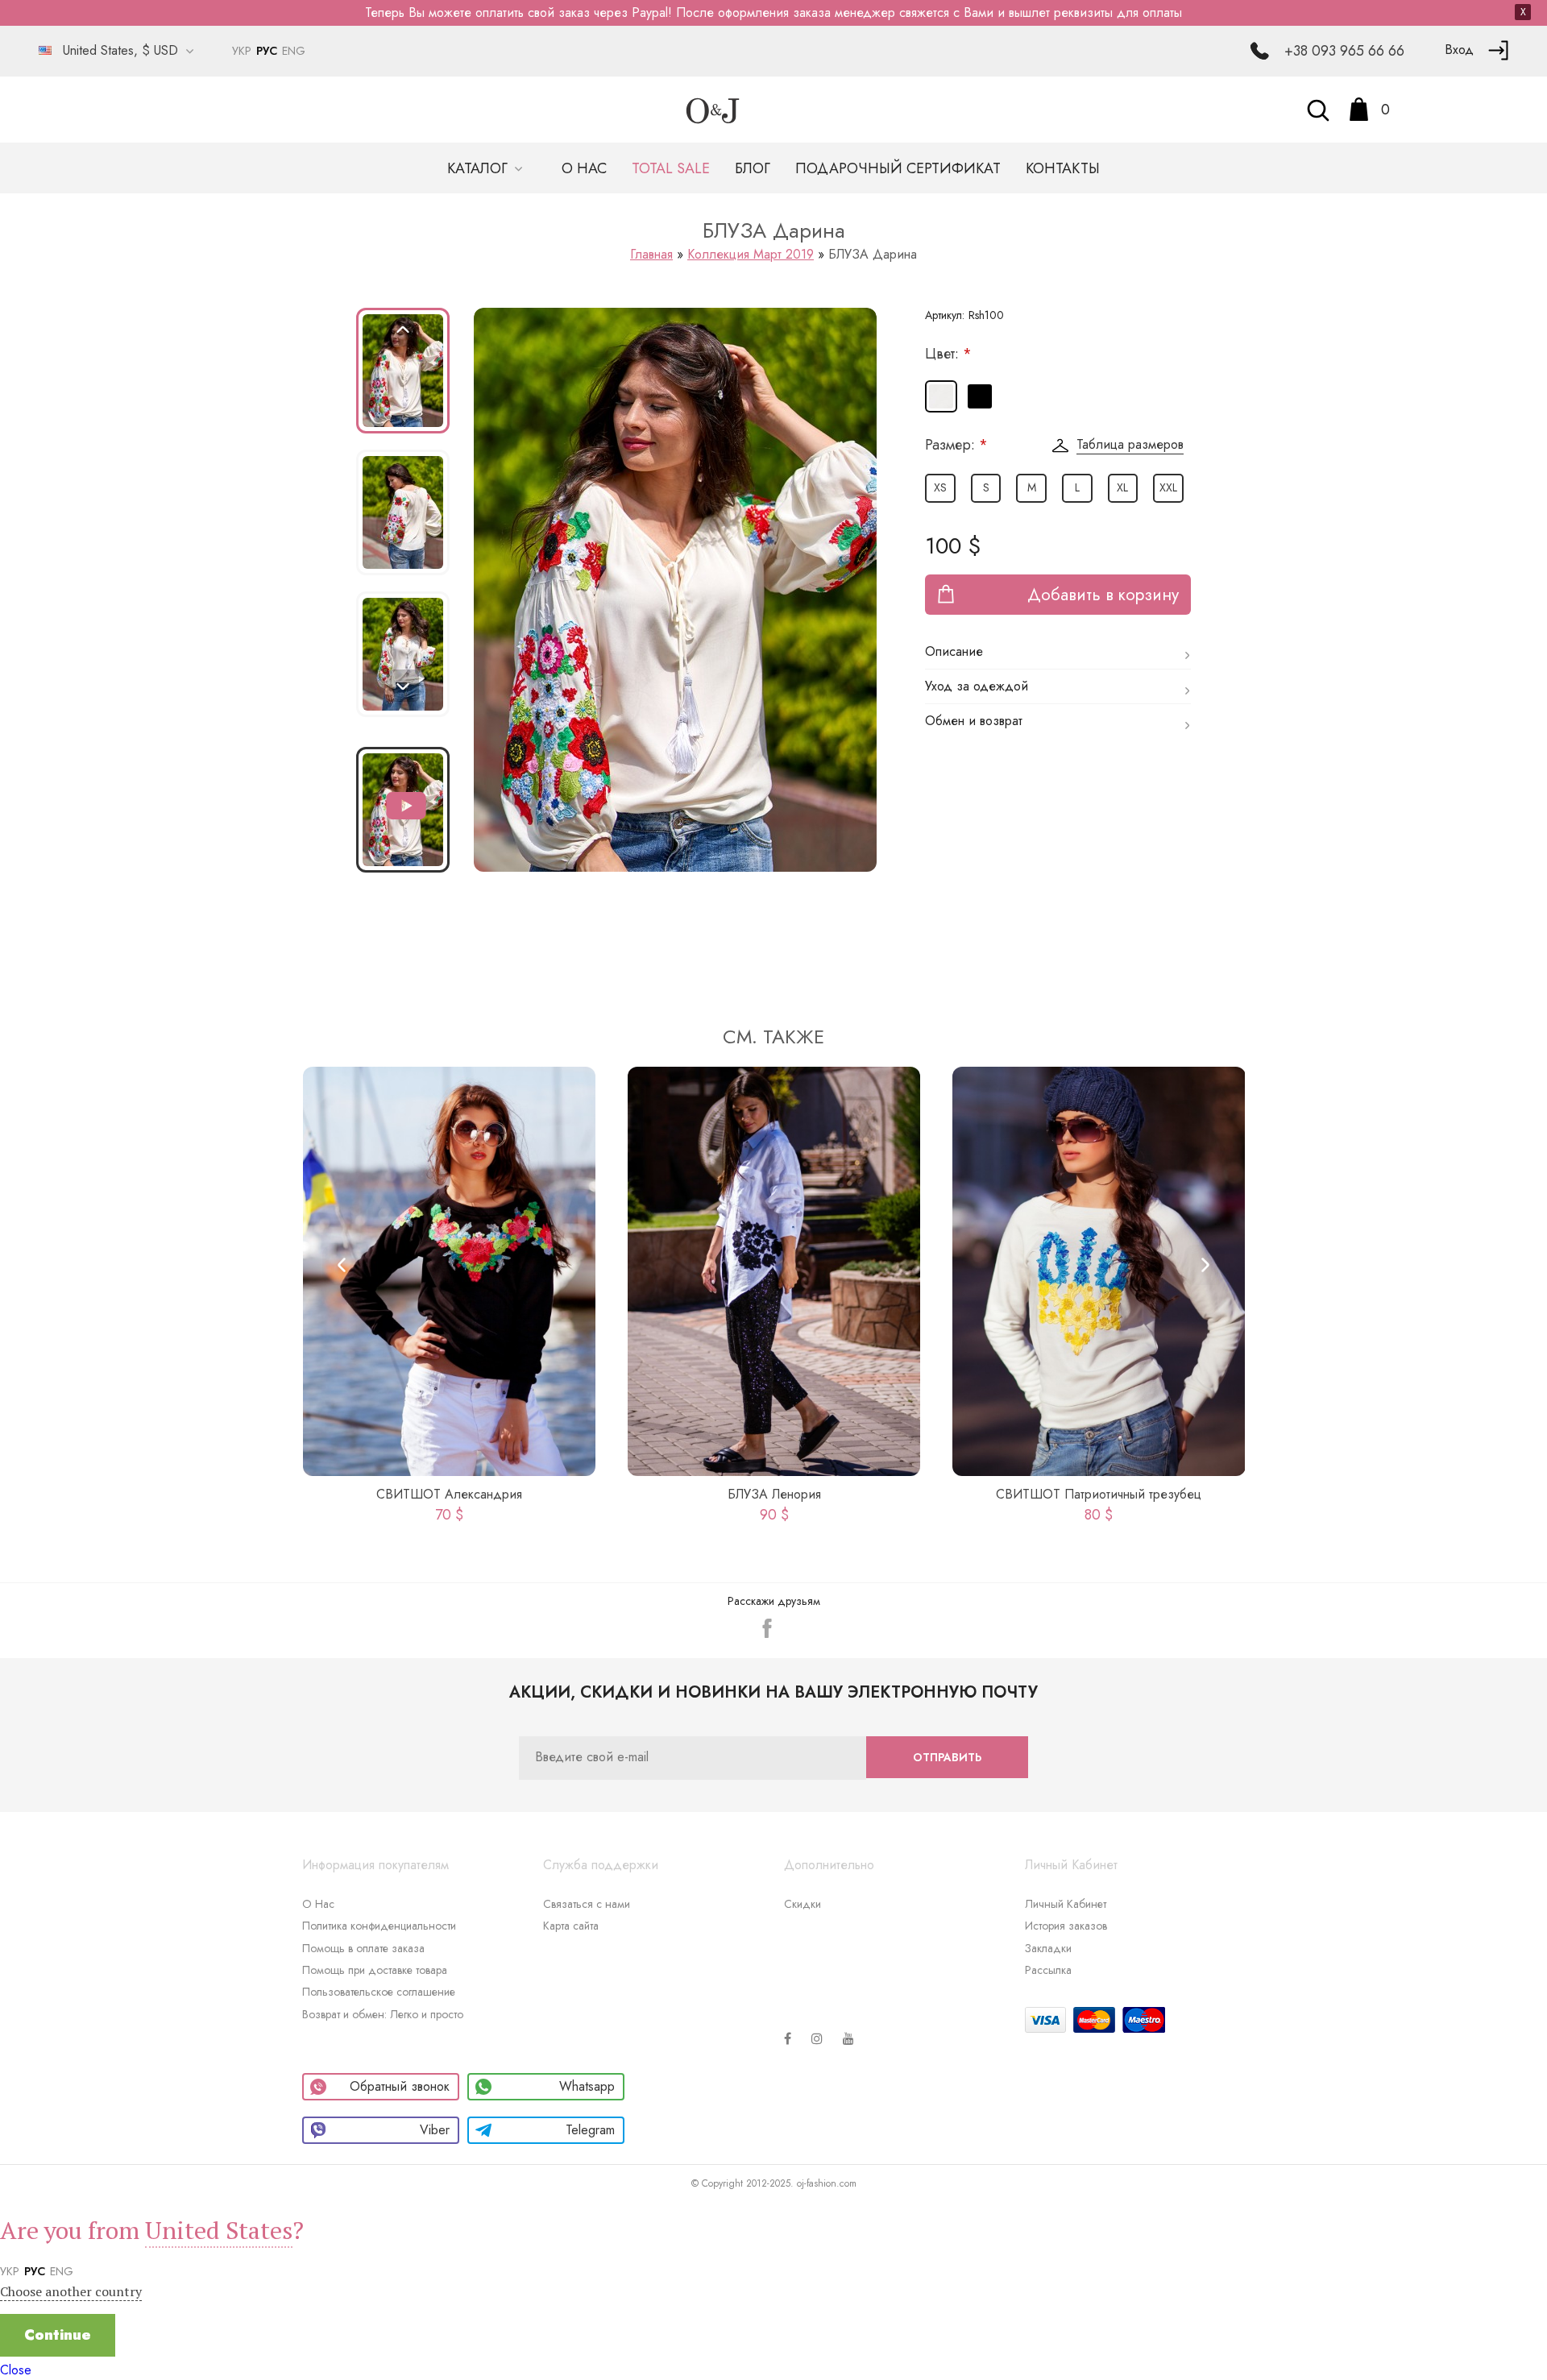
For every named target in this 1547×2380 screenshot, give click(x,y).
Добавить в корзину (1103, 595)
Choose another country (71, 2291)
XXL (1168, 487)
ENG (294, 51)
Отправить (947, 1757)
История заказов (1066, 1926)
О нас (584, 168)
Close (16, 2370)
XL (1122, 487)
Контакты (1063, 168)
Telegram (590, 2130)
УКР (242, 51)
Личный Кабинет (1066, 1904)
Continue (58, 2335)
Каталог (479, 168)
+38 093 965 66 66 (1344, 51)
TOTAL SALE (671, 168)
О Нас (318, 1904)
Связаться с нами (587, 1904)
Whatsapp (587, 2086)
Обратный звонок (400, 2086)
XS (940, 487)
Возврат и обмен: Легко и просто (383, 2014)
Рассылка (1048, 1970)
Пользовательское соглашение (379, 1992)
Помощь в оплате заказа (363, 1948)
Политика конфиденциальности (379, 1926)
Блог (753, 168)
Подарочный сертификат (898, 168)
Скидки (803, 1904)
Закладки (1048, 1948)
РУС (267, 51)
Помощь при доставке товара (375, 1970)
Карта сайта (571, 1926)
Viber (435, 2130)
